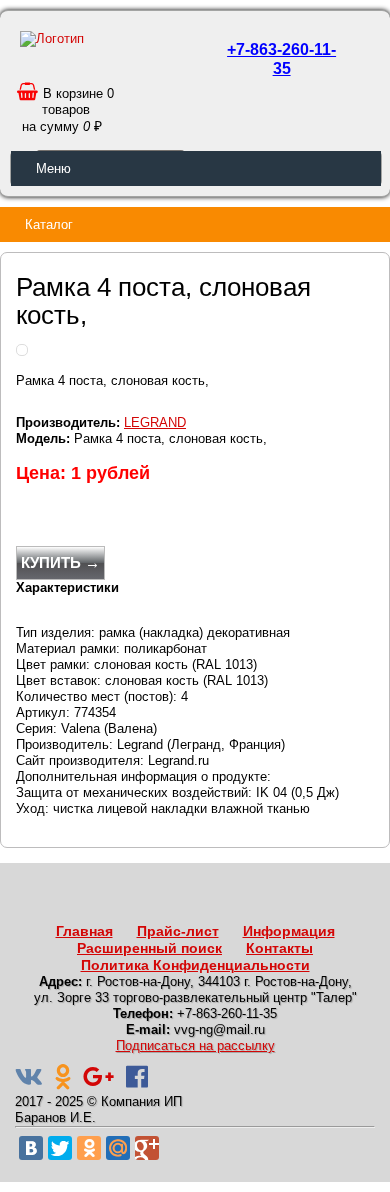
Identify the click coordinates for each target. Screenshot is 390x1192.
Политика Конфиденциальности (195, 965)
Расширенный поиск (149, 948)
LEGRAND (155, 422)
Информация (289, 931)
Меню (53, 168)
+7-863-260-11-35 (281, 59)
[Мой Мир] (118, 1148)
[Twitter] (60, 1148)
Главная (84, 931)
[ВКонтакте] (31, 1148)
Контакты (279, 948)
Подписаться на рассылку (195, 1045)
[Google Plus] (147, 1148)
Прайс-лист (178, 931)
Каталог (49, 224)
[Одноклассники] (89, 1148)
